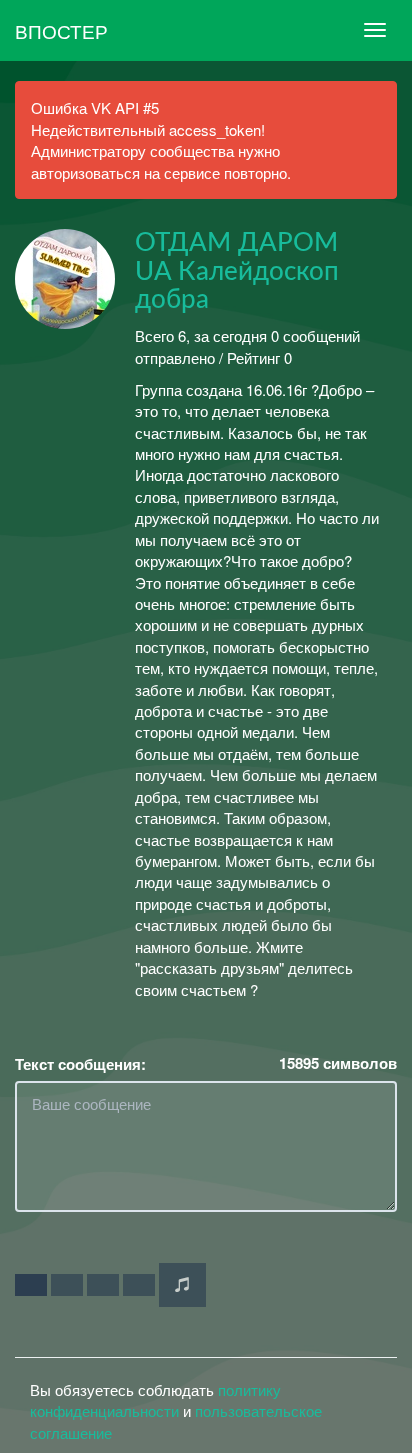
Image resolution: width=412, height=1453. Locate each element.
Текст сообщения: (80, 1064)
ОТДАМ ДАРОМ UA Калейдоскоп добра (237, 271)
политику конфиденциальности (155, 1400)
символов (338, 1063)
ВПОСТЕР (61, 30)
